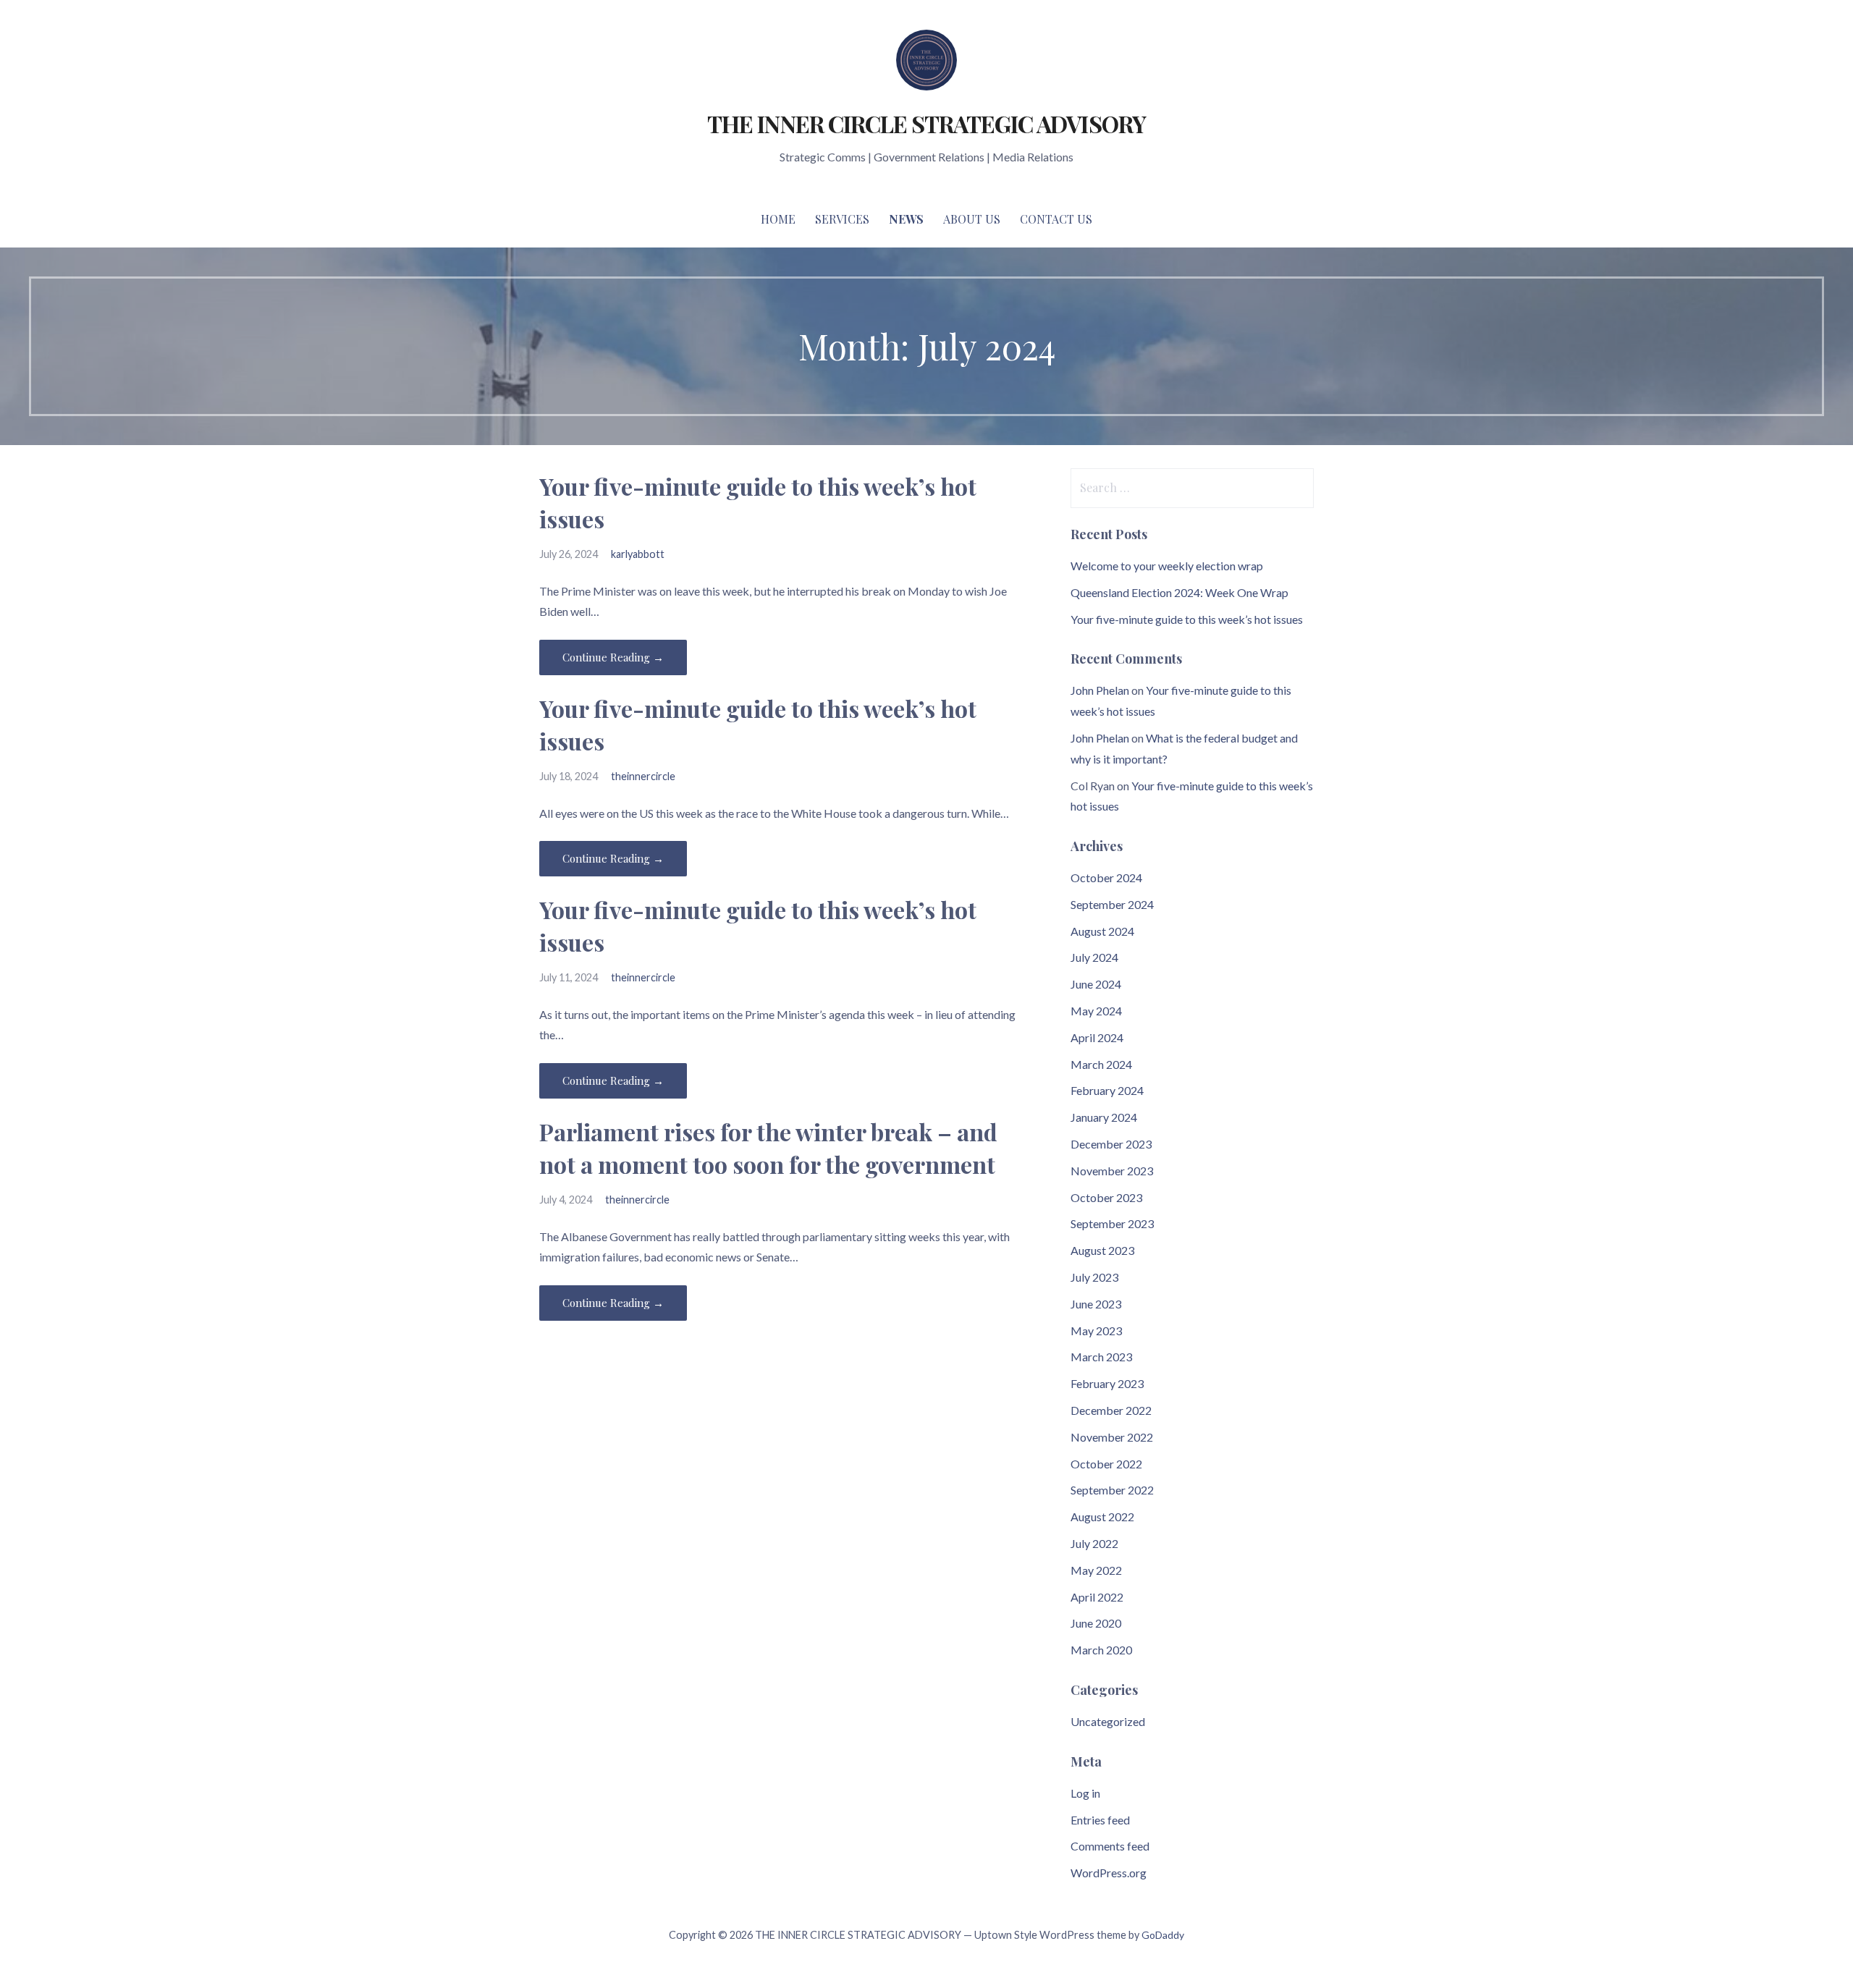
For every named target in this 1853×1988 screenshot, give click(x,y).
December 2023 (1111, 1144)
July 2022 (1094, 1543)
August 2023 (1102, 1250)
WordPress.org (1109, 1873)
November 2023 (1112, 1171)
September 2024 (1112, 904)
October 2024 (1106, 877)
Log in (1085, 1793)
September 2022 (1112, 1490)
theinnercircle (643, 776)
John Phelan (1100, 690)
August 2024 (1102, 931)
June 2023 (1096, 1304)
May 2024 (1096, 1011)
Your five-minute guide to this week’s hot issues (1187, 619)
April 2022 (1097, 1597)
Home (778, 219)
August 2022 (1102, 1517)
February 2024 (1107, 1090)
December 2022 (1111, 1410)
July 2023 (1094, 1277)
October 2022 (1106, 1464)
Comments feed (1110, 1846)
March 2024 (1101, 1064)
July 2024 (1094, 957)
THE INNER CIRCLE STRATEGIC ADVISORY (926, 123)
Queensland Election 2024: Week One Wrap (1179, 592)
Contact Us (1056, 219)
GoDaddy (1163, 1935)
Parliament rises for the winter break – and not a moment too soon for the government (768, 1148)
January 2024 (1104, 1117)
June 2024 (1096, 984)
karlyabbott (638, 554)
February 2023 (1107, 1383)
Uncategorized (1108, 1721)
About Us (972, 219)
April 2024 (1097, 1037)
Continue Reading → (613, 657)
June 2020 (1096, 1623)
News (906, 219)
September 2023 (1112, 1223)
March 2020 (1101, 1650)
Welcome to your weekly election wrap (1167, 566)
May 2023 (1096, 1331)
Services (842, 219)
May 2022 (1096, 1570)
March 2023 (1101, 1357)
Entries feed (1100, 1820)
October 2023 (1106, 1197)
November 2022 (1112, 1437)
